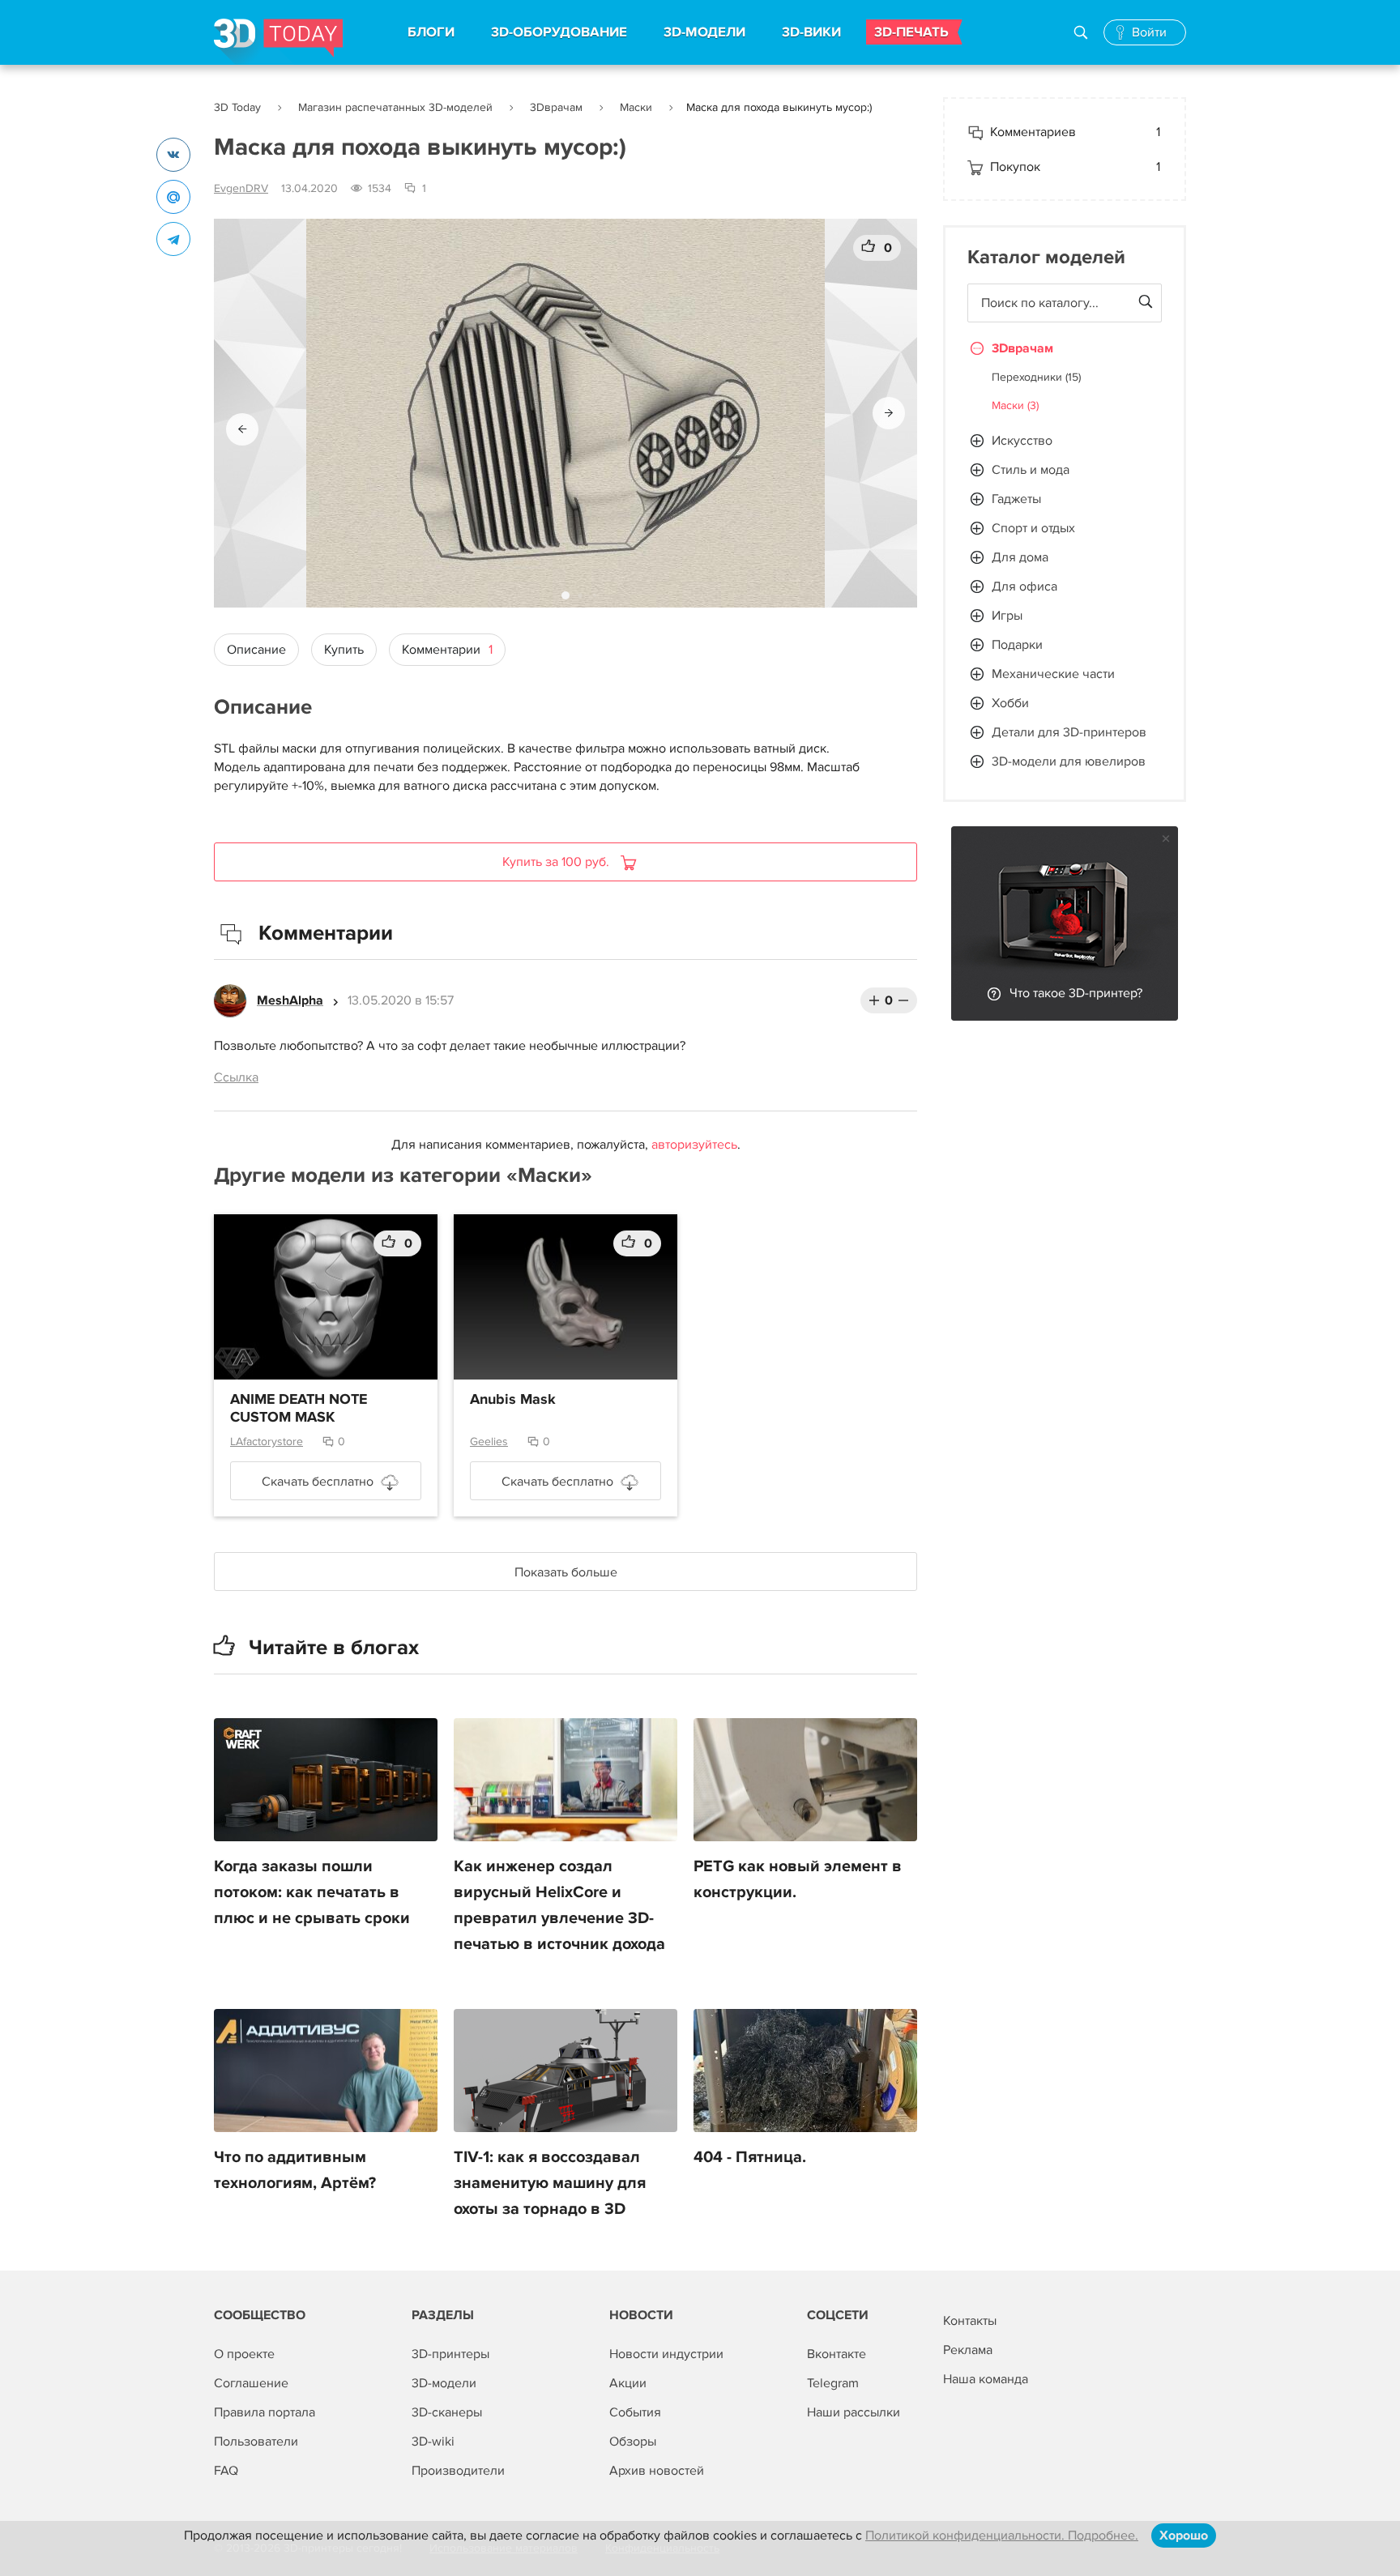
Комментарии (447, 650)
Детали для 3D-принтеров (1069, 732)
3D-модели (444, 2383)
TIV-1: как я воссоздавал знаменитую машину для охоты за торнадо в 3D (550, 2183)
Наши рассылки (854, 2412)
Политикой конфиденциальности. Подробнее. (1002, 2535)
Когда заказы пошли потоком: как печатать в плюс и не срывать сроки (312, 1892)
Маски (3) (1015, 405)
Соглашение (251, 2383)
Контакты (970, 2321)
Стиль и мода (1031, 470)
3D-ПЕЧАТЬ (911, 32)
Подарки (1017, 645)
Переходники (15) (1036, 377)
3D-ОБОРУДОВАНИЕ (559, 32)
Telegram (833, 2383)
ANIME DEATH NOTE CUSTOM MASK (299, 1409)
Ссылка (236, 1077)
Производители (458, 2471)
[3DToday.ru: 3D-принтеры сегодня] (278, 42)
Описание (256, 650)
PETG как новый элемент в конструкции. (798, 1879)
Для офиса (1024, 586)
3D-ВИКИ (811, 32)
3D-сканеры (447, 2412)
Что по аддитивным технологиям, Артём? (295, 2170)
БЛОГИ (431, 32)
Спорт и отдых (1033, 528)
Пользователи (256, 2442)
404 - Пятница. (750, 2157)
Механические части (1053, 674)
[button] (242, 429)
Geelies (489, 1442)
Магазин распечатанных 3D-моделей (395, 107)
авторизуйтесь (694, 1145)
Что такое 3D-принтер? (1076, 993)
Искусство (1022, 441)
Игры (1007, 616)
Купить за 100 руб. (557, 862)
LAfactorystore (267, 1442)
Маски (636, 107)
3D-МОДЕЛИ (704, 32)
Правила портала (265, 2412)
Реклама (968, 2350)
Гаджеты (1016, 499)
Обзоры (633, 2442)
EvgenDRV (241, 188)
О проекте (244, 2354)
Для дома (1020, 557)
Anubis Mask (513, 1400)
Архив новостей (657, 2471)
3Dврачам (556, 107)
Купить (344, 650)
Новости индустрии (666, 2354)
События (635, 2412)
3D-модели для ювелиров (1069, 761)
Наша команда (986, 2379)
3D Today (237, 107)
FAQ (226, 2471)
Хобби (1010, 703)
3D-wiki (433, 2442)
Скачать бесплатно (318, 1482)
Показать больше (566, 1572)
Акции (628, 2383)
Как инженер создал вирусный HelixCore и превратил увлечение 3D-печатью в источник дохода (559, 1905)
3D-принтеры (450, 2354)
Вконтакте (837, 2354)
